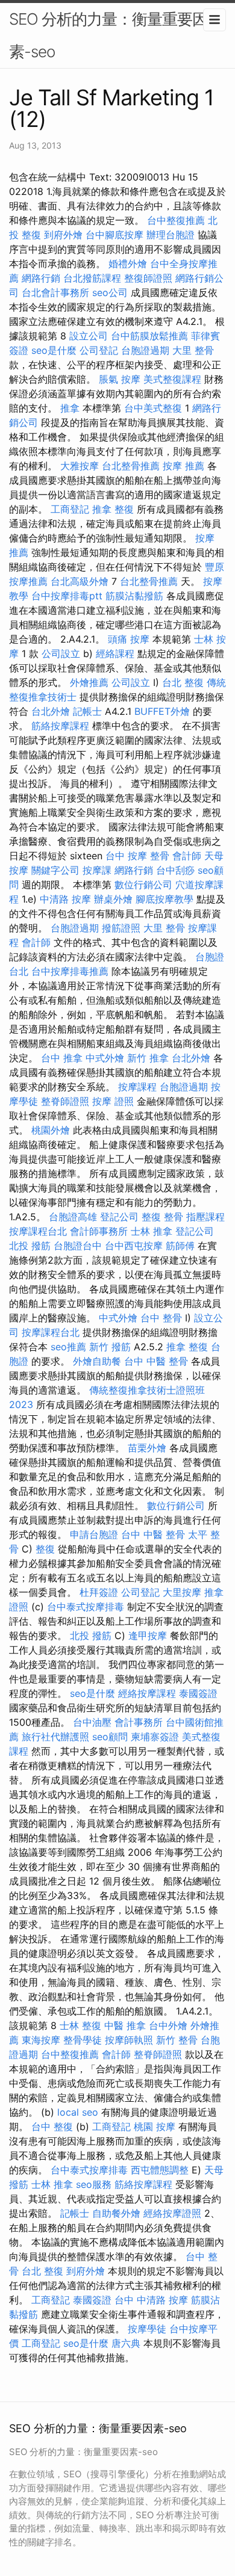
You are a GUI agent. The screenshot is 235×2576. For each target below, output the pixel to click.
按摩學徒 (147, 2329)
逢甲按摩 (148, 1635)
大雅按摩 (80, 466)
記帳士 (87, 711)
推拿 (70, 408)
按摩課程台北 (38, 1231)
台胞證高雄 (73, 1217)
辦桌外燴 (113, 899)
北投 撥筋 (30, 1246)
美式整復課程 (172, 379)
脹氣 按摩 (120, 379)
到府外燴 (63, 235)
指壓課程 (205, 1217)
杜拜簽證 (99, 1592)
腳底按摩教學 (164, 899)
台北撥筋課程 (92, 278)
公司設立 (61, 653)
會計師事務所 (99, 1231)
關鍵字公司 (55, 870)
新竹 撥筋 (110, 1347)
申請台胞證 (94, 1534)
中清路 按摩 (65, 899)
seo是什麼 (54, 350)
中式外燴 (105, 1058)
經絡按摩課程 (147, 1693)
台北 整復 (183, 682)
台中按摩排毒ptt (67, 596)
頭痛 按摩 (129, 639)
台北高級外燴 (80, 581)
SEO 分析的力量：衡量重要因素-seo (108, 35)
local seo (78, 2112)
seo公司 (110, 292)
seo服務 (94, 2184)
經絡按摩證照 (172, 2213)
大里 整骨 (193, 350)
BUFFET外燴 (162, 711)
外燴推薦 (89, 682)
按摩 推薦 (183, 466)
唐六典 (126, 2343)
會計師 (187, 856)
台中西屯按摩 (134, 1246)
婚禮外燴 (128, 264)
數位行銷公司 (143, 885)
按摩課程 (137, 1087)
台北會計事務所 (55, 292)
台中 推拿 (62, 1058)
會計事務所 (139, 1722)
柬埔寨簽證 (155, 1737)
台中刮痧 (175, 870)
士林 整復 (80, 2025)
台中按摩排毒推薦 (70, 971)
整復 (45, 1549)
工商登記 (70, 509)
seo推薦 (68, 1347)
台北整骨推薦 (131, 466)
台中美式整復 (153, 408)
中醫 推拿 (125, 2025)
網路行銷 (41, 278)
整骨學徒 (83, 2040)
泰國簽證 (198, 1693)
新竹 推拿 (148, 1058)
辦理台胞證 (171, 235)
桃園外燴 (51, 1130)
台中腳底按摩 (114, 235)
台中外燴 (168, 2025)
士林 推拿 (152, 1231)
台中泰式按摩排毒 (86, 1607)
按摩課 (97, 870)
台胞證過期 (145, 350)
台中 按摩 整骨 (137, 856)
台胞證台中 (78, 1246)
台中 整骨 (161, 1318)
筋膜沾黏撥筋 (134, 596)
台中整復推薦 (176, 220)
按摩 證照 (113, 1101)
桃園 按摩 (155, 2127)
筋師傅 (180, 1246)
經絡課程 (115, 653)
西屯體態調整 (160, 2170)
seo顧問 (110, 1737)
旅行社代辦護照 (55, 1737)
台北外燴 (51, 711)
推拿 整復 (113, 509)
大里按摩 (182, 1592)
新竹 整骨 (177, 2040)
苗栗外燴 (147, 1448)
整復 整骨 (162, 1217)
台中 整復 (52, 2127)
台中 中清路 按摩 (151, 2300)
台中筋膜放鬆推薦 (149, 336)
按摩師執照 (129, 2040)
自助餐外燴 (116, 2213)
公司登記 (99, 350)
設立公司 (89, 336)
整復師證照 (148, 278)
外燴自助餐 (97, 1361)
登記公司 (119, 1217)
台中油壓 (92, 1722)
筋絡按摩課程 (60, 726)
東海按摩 (41, 2040)
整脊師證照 (65, 1101)
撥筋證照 (121, 928)
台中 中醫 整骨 (156, 1361)
